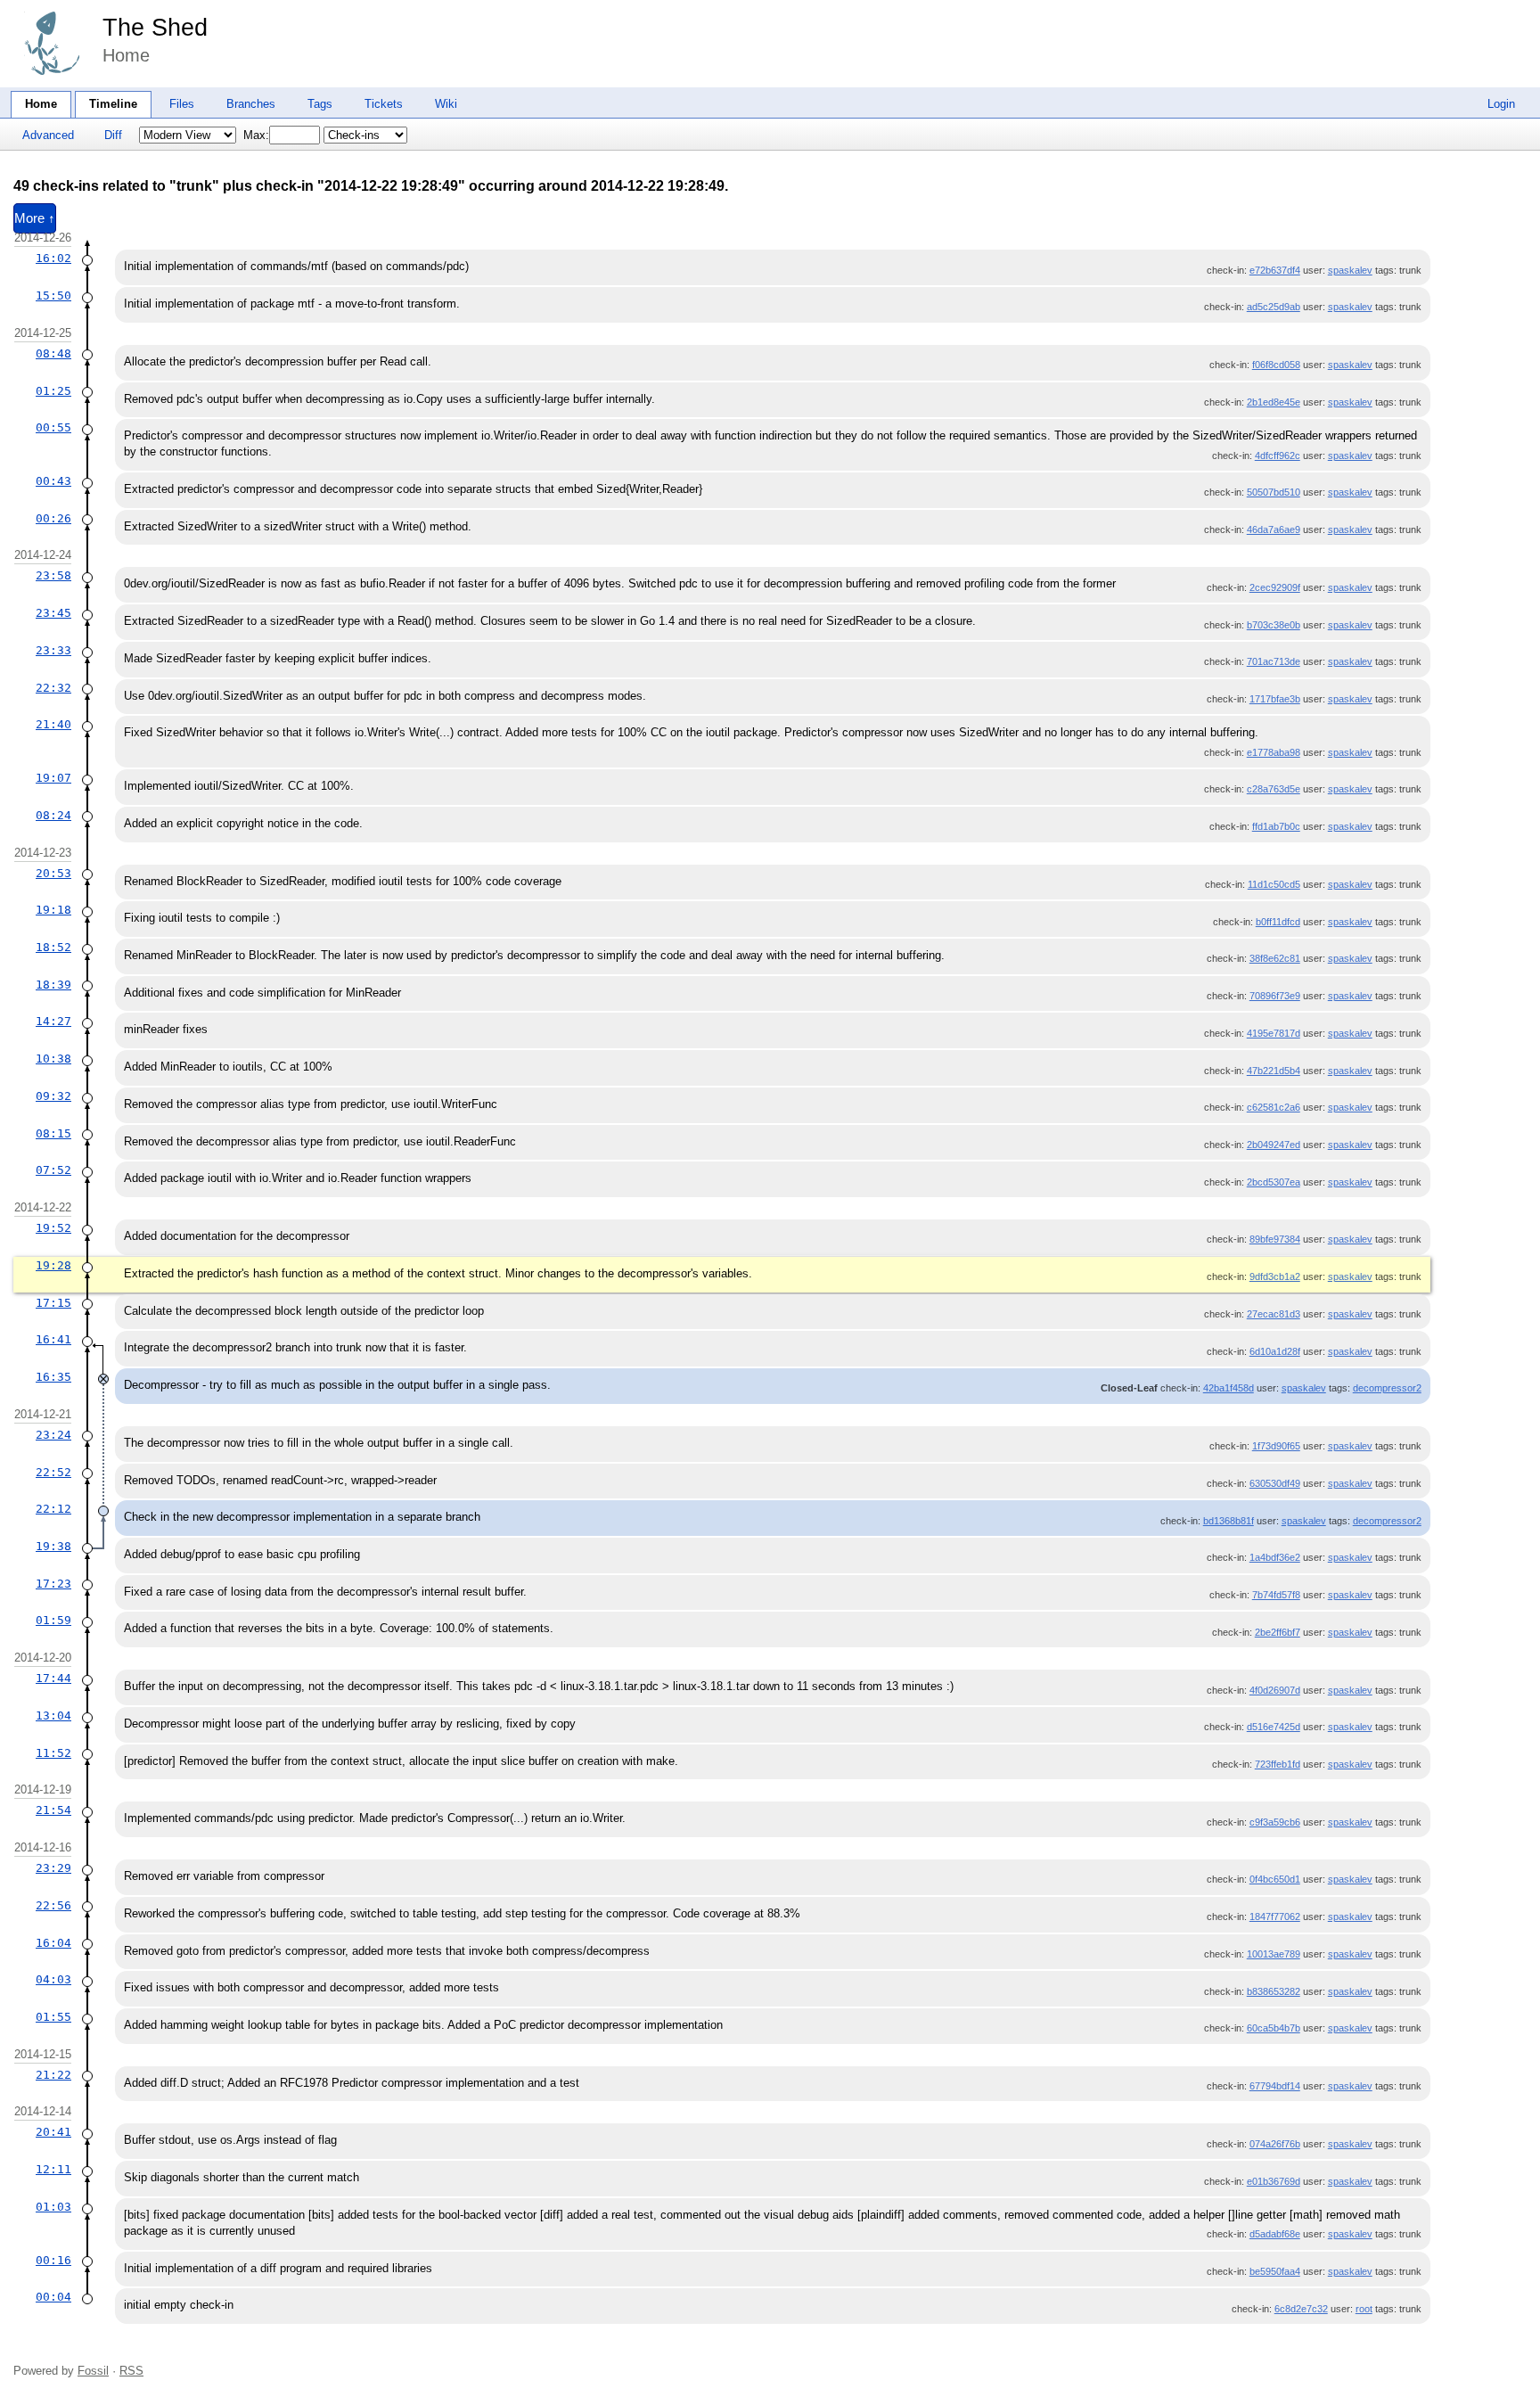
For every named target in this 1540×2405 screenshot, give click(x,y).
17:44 (53, 1678)
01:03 (53, 2207)
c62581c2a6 (1274, 1107)
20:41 (53, 2132)
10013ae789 (1274, 1954)
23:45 (53, 613)
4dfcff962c (1278, 456)
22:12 (53, 1509)
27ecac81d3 (1274, 1314)
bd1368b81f (1229, 1521)
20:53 (53, 873)
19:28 (53, 1265)
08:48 (53, 353)
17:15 (53, 1303)
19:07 (53, 778)
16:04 (53, 1943)
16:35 (53, 1377)
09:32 (53, 1096)
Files (182, 104)
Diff (113, 135)
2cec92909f (1275, 587)
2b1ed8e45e (1274, 402)
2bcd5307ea (1274, 1182)
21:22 (53, 2075)
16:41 (53, 1339)
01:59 (53, 1620)
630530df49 (1275, 1483)
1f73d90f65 (1276, 1446)
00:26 (53, 518)
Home (41, 104)
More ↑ (35, 218)
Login (1501, 104)
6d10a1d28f (1275, 1351)
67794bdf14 (1275, 2086)
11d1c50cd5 (1274, 884)
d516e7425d (1274, 1727)
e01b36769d (1274, 2181)
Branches (251, 104)
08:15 (53, 1133)
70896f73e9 (1275, 996)
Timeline (113, 104)
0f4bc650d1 (1275, 1879)
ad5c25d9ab (1274, 307)
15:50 (53, 295)
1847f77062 (1275, 1917)
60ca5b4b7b (1274, 2028)
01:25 (53, 391)
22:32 (53, 688)
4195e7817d (1274, 1033)
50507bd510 (1274, 492)
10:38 (53, 1059)
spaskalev (1350, 270)
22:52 (53, 1472)
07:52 (53, 1170)
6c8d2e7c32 (1301, 2309)
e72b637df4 (1275, 270)
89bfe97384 (1275, 1239)
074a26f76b (1275, 2144)
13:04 (53, 1716)
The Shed (155, 28)
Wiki (446, 104)
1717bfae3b (1275, 699)
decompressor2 (1387, 1388)
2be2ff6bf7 (1278, 1632)
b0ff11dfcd (1278, 922)
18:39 (53, 985)
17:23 (53, 1584)
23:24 (53, 1435)
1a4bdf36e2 (1275, 1557)
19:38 (53, 1546)
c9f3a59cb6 (1275, 1822)
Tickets (384, 104)
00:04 (53, 2297)
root (1364, 2309)
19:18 (53, 910)
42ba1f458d (1229, 1388)
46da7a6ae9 (1274, 529)
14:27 (53, 1021)
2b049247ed (1274, 1145)
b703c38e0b (1274, 625)
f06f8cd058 (1276, 365)
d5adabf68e (1275, 2234)
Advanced (48, 135)
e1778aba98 (1274, 752)
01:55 (53, 2017)
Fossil (93, 2371)
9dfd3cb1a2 (1275, 1276)
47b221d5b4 (1274, 1071)
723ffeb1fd (1278, 1764)
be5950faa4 (1275, 2271)
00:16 (53, 2260)
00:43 (53, 481)
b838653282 (1274, 1991)
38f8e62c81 (1275, 958)
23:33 (53, 650)
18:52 (53, 947)
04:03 (53, 1979)
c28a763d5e (1274, 789)
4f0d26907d (1275, 1690)
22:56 (53, 1905)
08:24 (53, 815)
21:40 (53, 724)
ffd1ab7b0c (1276, 826)
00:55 (53, 427)
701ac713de (1274, 661)
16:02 (53, 258)
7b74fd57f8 (1276, 1595)
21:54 (53, 1810)
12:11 (53, 2169)
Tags (320, 104)
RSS (131, 2371)
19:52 (53, 1228)
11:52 (53, 1753)
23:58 (53, 575)
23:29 (53, 1868)
